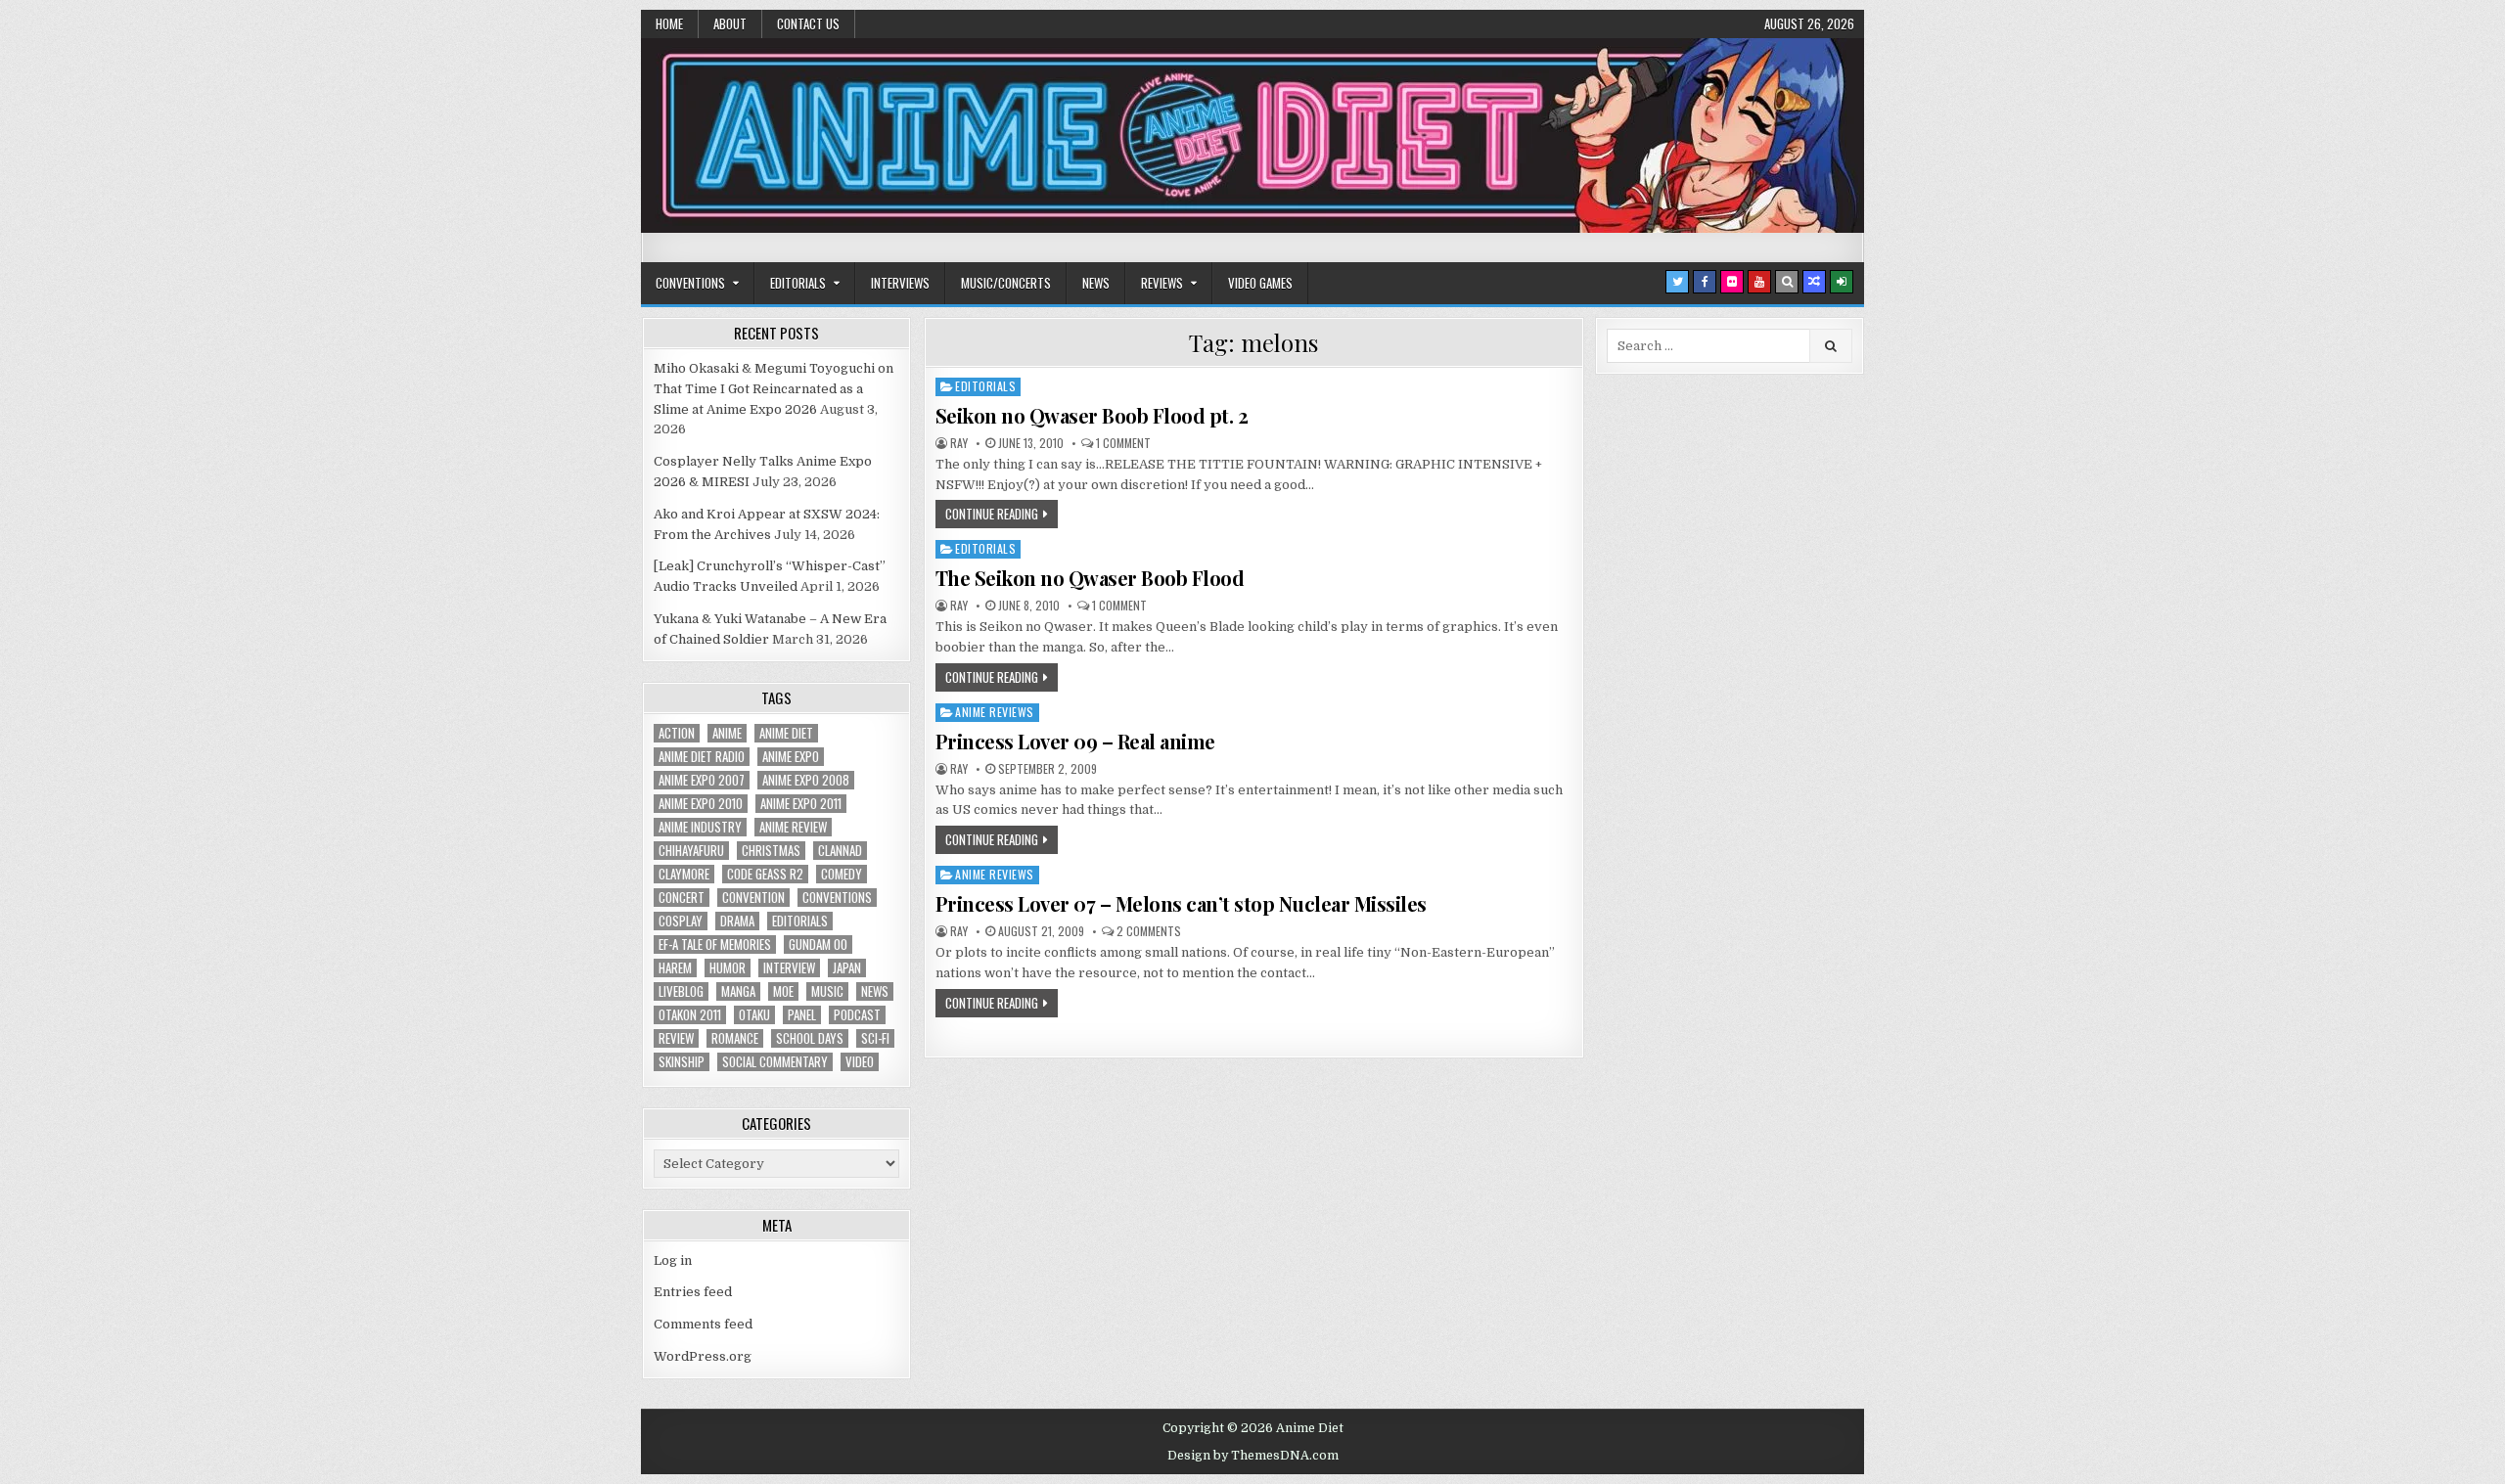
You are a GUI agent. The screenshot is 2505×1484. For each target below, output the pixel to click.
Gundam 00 (818, 944)
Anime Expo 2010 (701, 804)
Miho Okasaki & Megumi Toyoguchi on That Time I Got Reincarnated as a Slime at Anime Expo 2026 (774, 389)
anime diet (786, 733)
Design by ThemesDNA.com (1253, 1456)
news (875, 991)
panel (802, 1015)
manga (738, 991)
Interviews (900, 283)
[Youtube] (1759, 282)
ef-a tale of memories (715, 944)
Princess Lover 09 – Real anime (1075, 741)
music (827, 991)
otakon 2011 (690, 1015)
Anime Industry (700, 827)
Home (669, 23)
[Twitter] (1677, 282)
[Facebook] (1705, 282)
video (860, 1062)
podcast (857, 1015)
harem (675, 968)
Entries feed (693, 1292)
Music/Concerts (1006, 283)
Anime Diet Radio (702, 757)
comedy (842, 874)
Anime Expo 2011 (801, 804)
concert (682, 898)
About (730, 23)
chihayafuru (691, 851)
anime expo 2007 (702, 780)
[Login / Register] (1842, 282)
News (1096, 283)
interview (789, 968)
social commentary (775, 1062)
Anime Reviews (995, 712)
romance (735, 1038)
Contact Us (808, 23)
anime (727, 733)
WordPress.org (703, 1356)
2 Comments (1149, 931)
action (677, 733)
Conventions (690, 283)
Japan (847, 968)
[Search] (1787, 282)
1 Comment (1123, 443)
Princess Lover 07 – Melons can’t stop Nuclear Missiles (1181, 903)
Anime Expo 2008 (806, 780)
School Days (810, 1038)
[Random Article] (1814, 282)
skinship (682, 1062)
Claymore (684, 874)
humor (728, 968)
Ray (959, 443)
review (676, 1038)
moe (783, 991)
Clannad (840, 851)
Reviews (1162, 283)
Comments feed (703, 1324)
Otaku (754, 1015)
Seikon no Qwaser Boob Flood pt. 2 (1092, 415)
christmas (771, 851)
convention (753, 898)
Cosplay (681, 921)
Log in (673, 1260)
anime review (793, 827)
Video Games (1260, 283)
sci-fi (875, 1038)
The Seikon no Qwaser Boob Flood (1090, 578)
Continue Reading (992, 514)
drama (737, 921)
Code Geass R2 (765, 874)
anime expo (791, 757)
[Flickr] (1732, 282)
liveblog (681, 991)
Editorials (798, 283)
